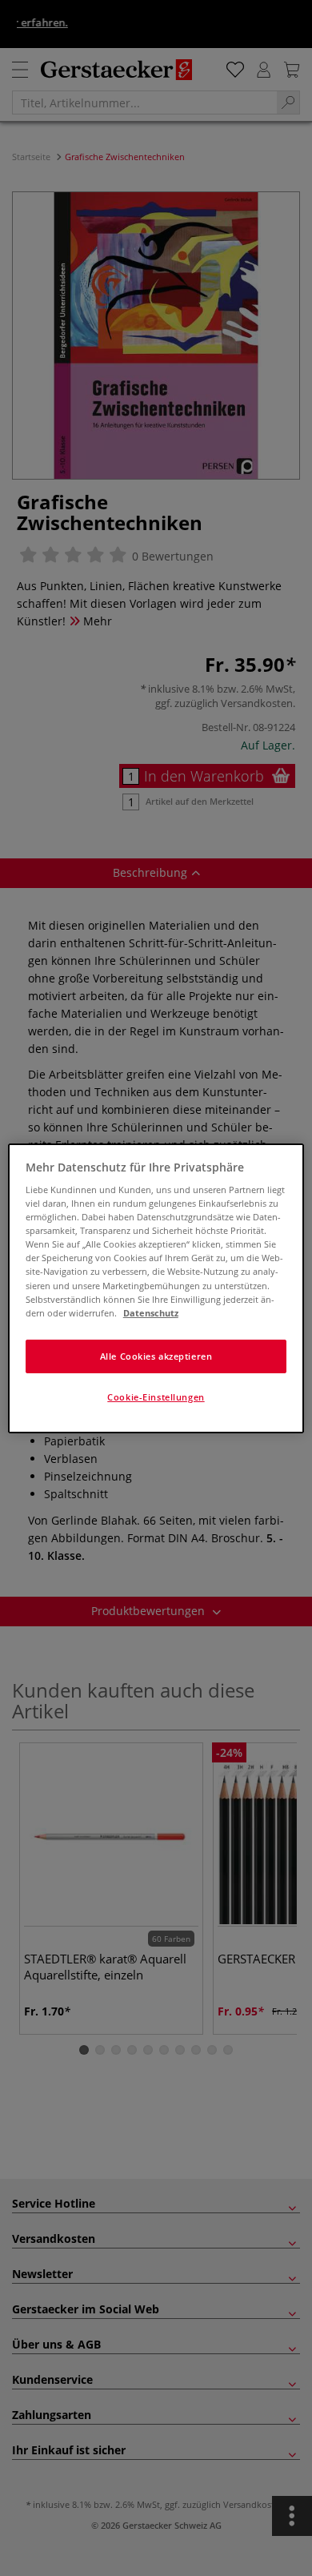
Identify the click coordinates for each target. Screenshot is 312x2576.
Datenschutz (151, 1313)
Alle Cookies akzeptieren (156, 1356)
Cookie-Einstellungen (156, 1397)
